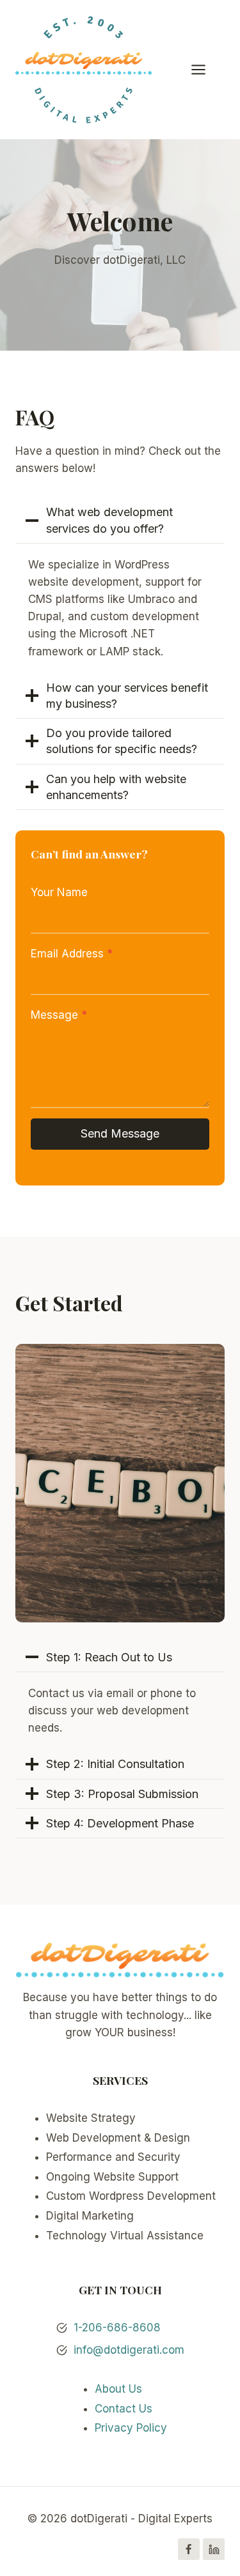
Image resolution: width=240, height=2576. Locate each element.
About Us (118, 2389)
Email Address (72, 954)
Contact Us (124, 2409)
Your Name (59, 892)
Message (59, 1015)
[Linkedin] (214, 2549)
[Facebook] (189, 2549)
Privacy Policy (131, 2428)
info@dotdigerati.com (129, 2350)
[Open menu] (205, 69)
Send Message (120, 1133)
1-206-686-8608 (117, 2328)
